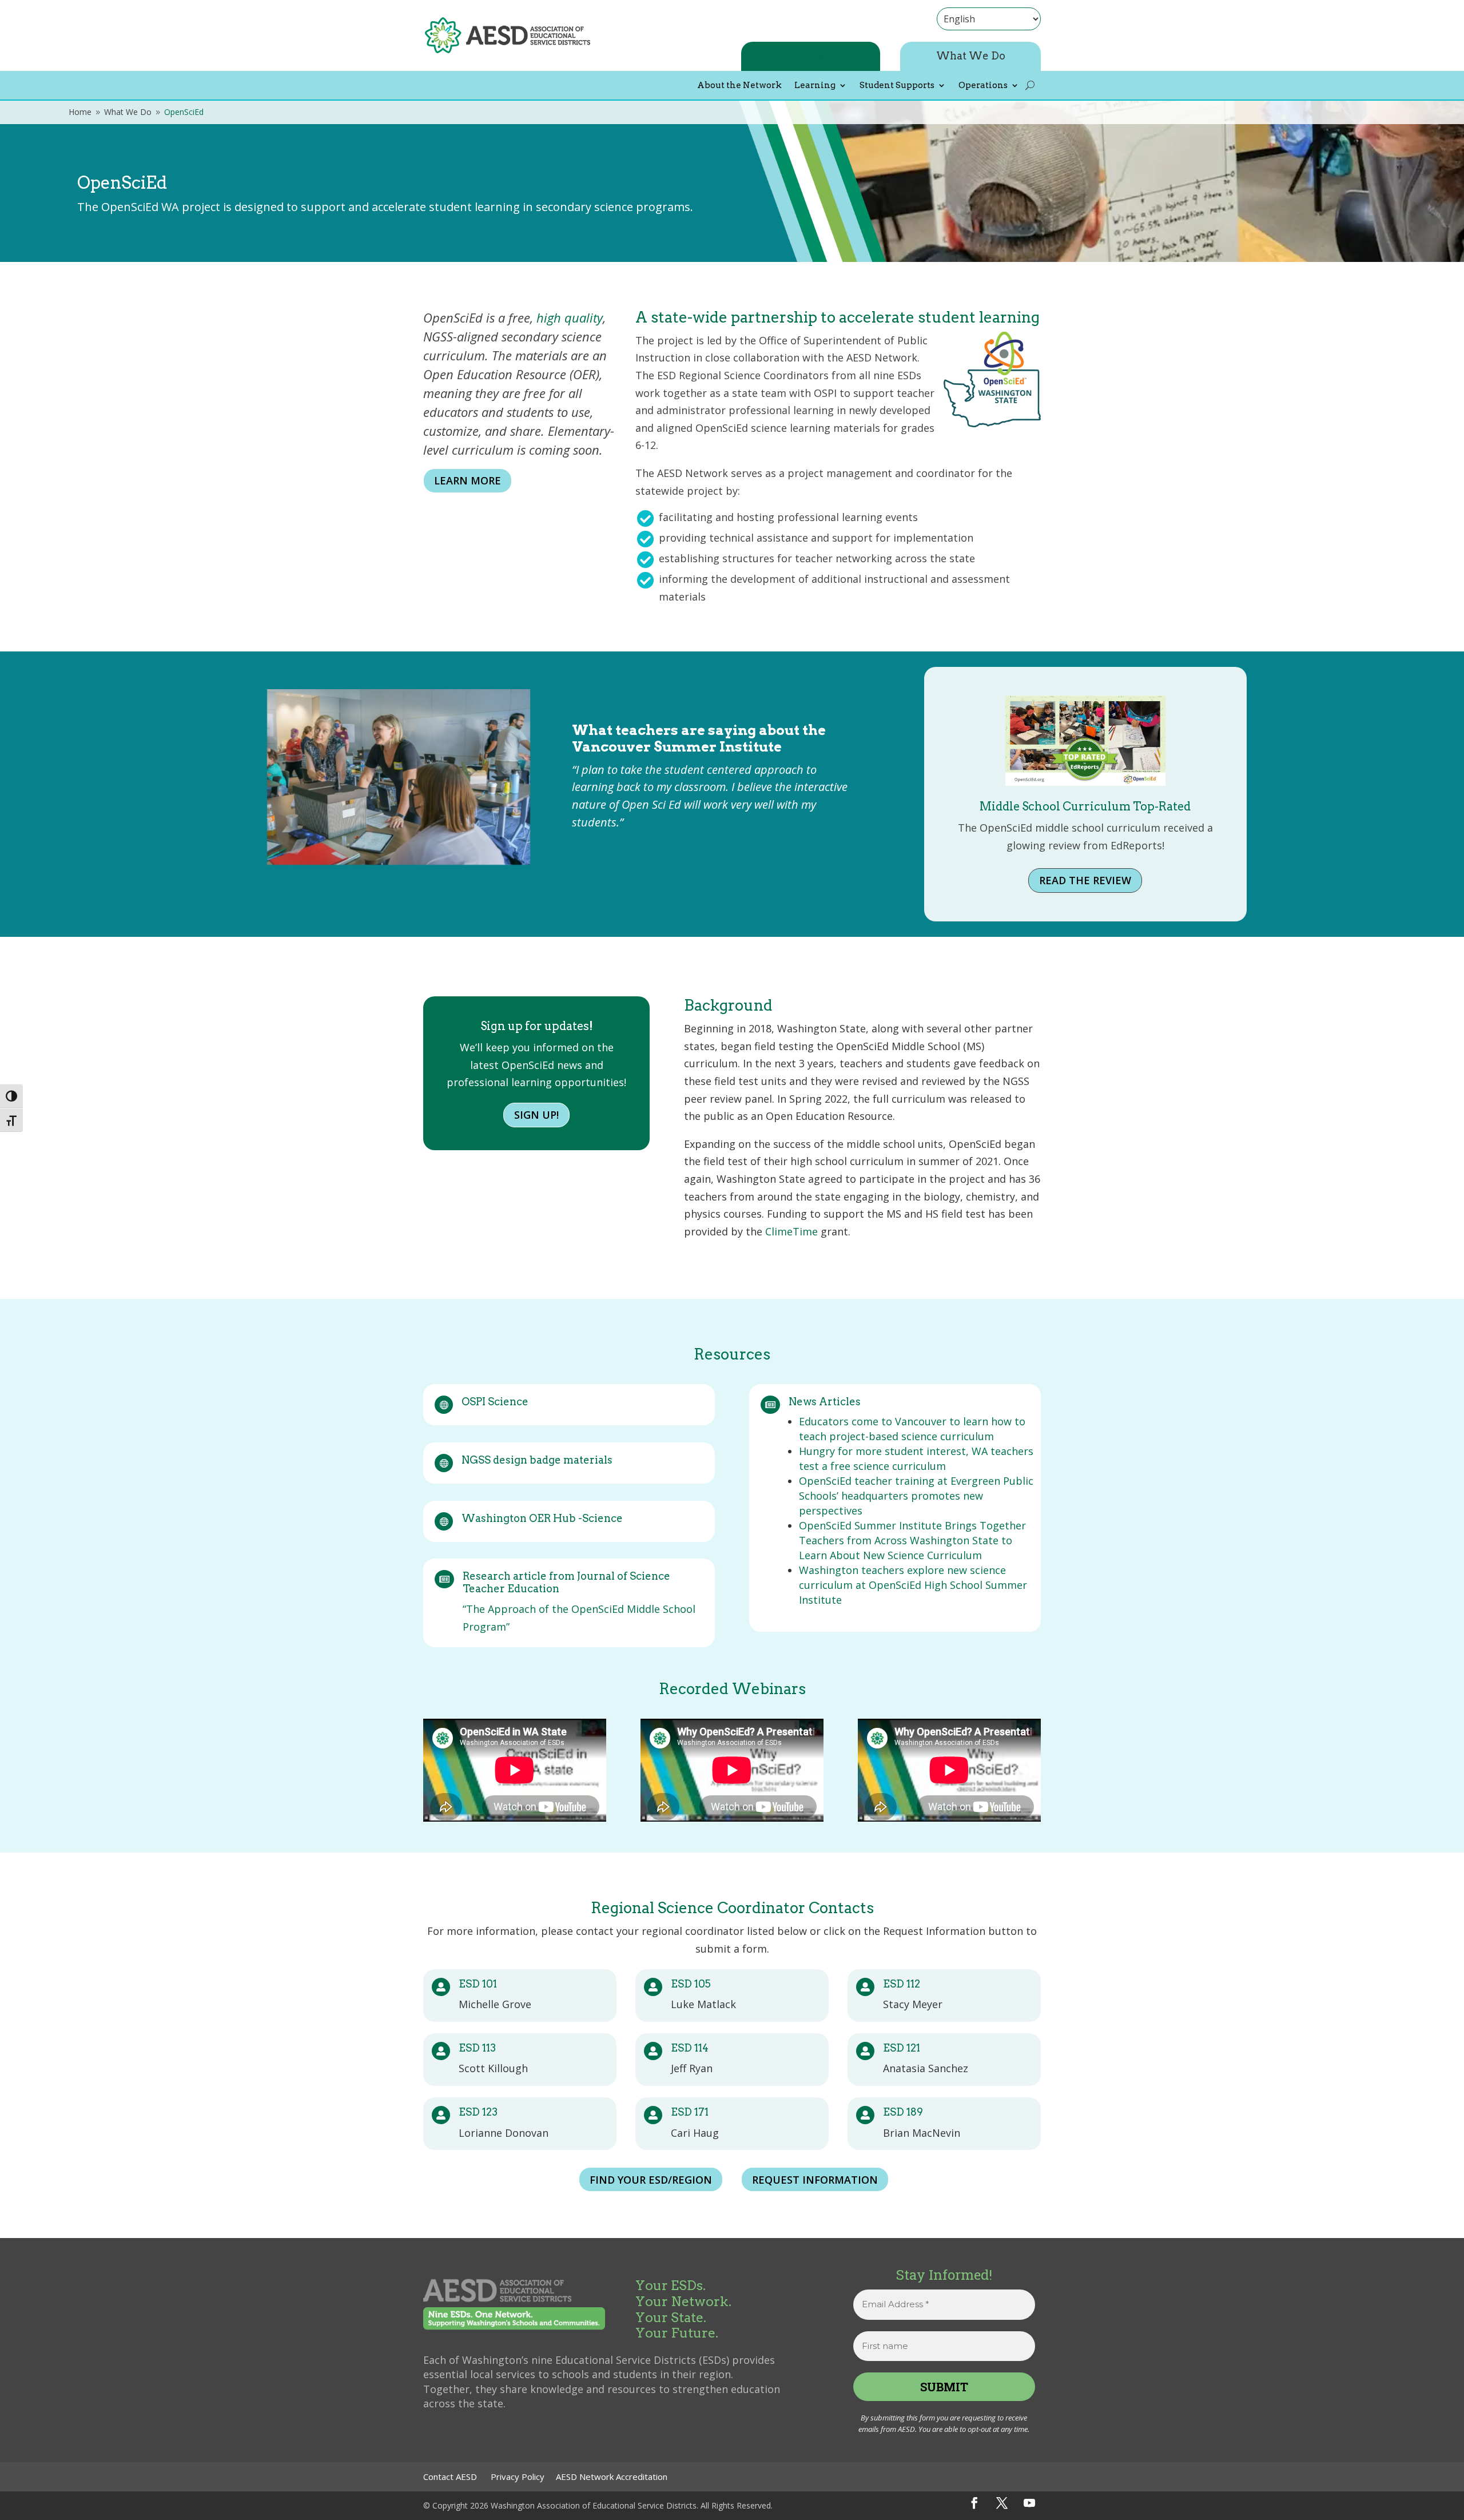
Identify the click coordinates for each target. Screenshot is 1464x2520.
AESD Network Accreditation (612, 2477)
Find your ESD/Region (651, 2180)
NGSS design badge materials (537, 1460)
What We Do (971, 56)
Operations (983, 86)
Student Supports (897, 86)
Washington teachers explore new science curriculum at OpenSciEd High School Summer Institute (913, 1585)
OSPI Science (495, 1402)
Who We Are (811, 56)
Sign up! (536, 1115)
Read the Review (1085, 880)
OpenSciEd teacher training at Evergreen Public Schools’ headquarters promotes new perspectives (916, 1496)
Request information (815, 2180)
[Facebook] (974, 2503)
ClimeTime (791, 1231)
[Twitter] (1002, 2503)
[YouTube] (1029, 2503)
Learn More (468, 480)
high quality (570, 317)
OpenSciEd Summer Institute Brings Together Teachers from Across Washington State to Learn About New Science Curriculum (912, 1540)
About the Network (739, 86)
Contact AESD (450, 2477)
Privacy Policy (518, 2477)
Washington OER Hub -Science (542, 1518)
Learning (815, 86)
